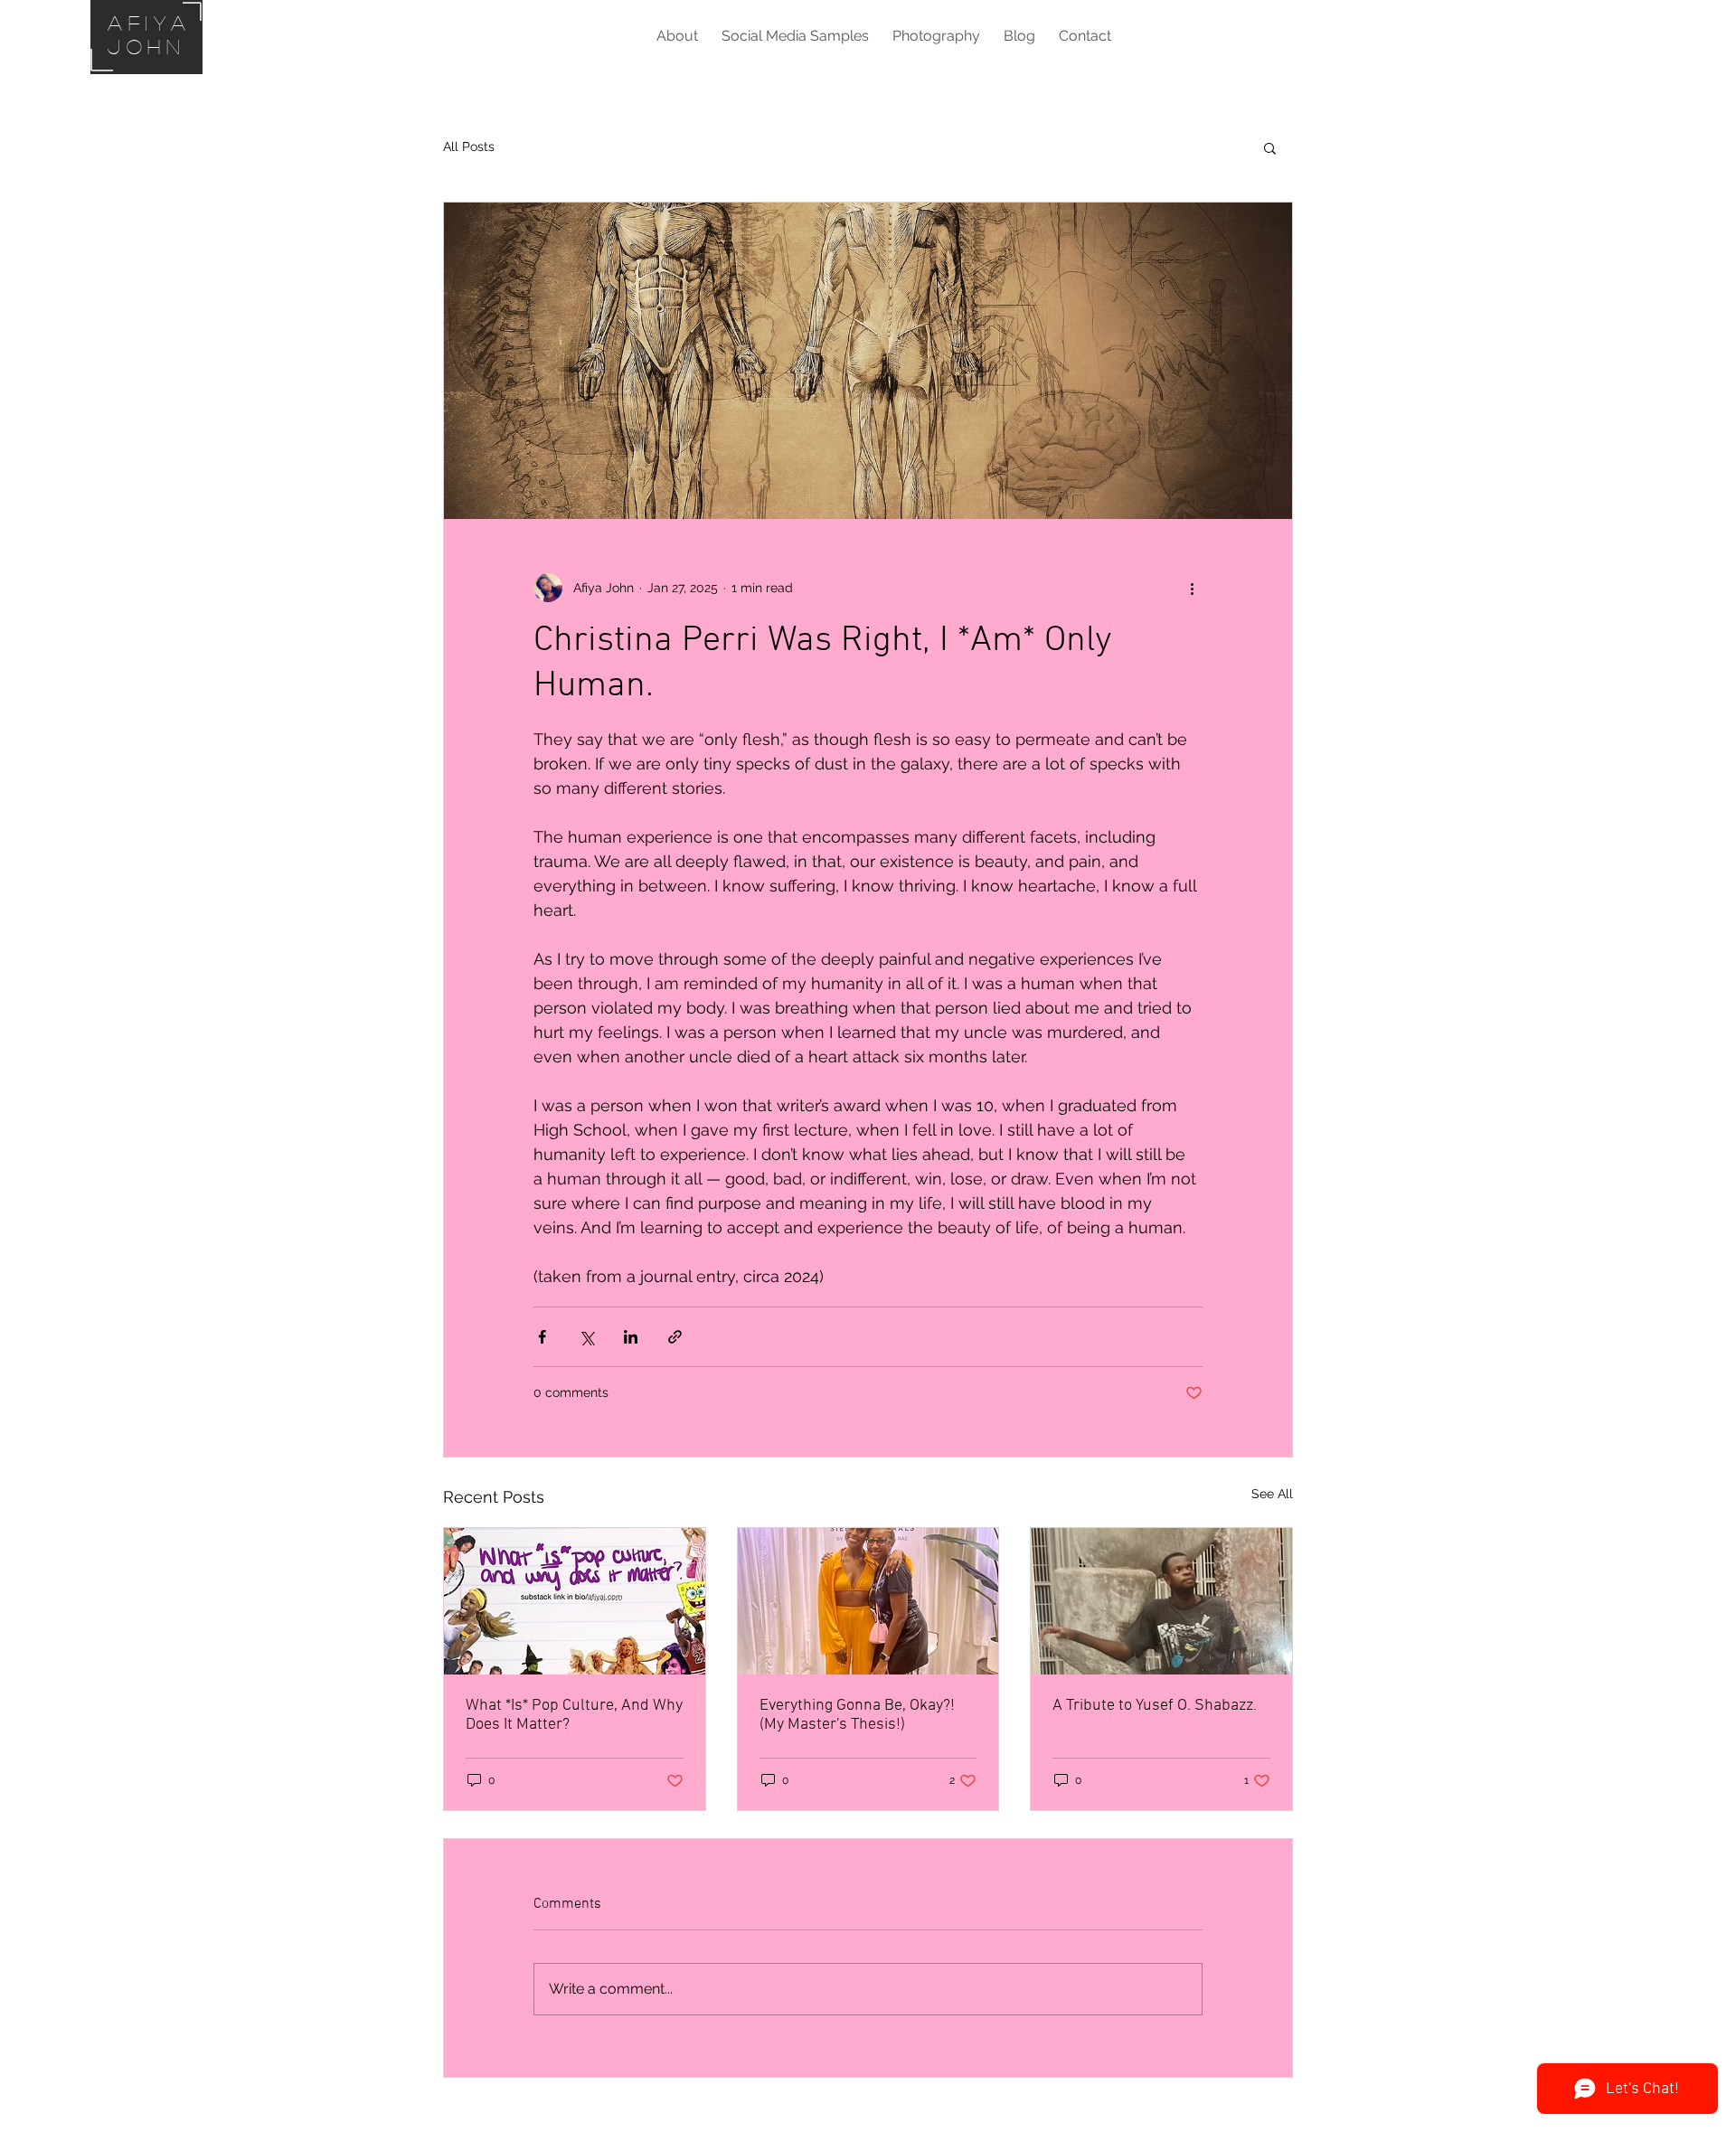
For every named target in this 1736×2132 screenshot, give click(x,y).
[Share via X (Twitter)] (586, 1337)
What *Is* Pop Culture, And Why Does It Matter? (574, 1715)
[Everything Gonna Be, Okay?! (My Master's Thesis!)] (868, 1601)
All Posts (469, 146)
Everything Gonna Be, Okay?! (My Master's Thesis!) (857, 1715)
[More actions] (1192, 588)
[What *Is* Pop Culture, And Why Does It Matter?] (575, 1601)
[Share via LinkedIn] (631, 1337)
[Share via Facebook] (542, 1337)
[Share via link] (675, 1337)
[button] (1270, 147)
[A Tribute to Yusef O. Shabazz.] (1161, 1601)
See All (1272, 1494)
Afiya (150, 23)
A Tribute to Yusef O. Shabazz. (1155, 1706)
